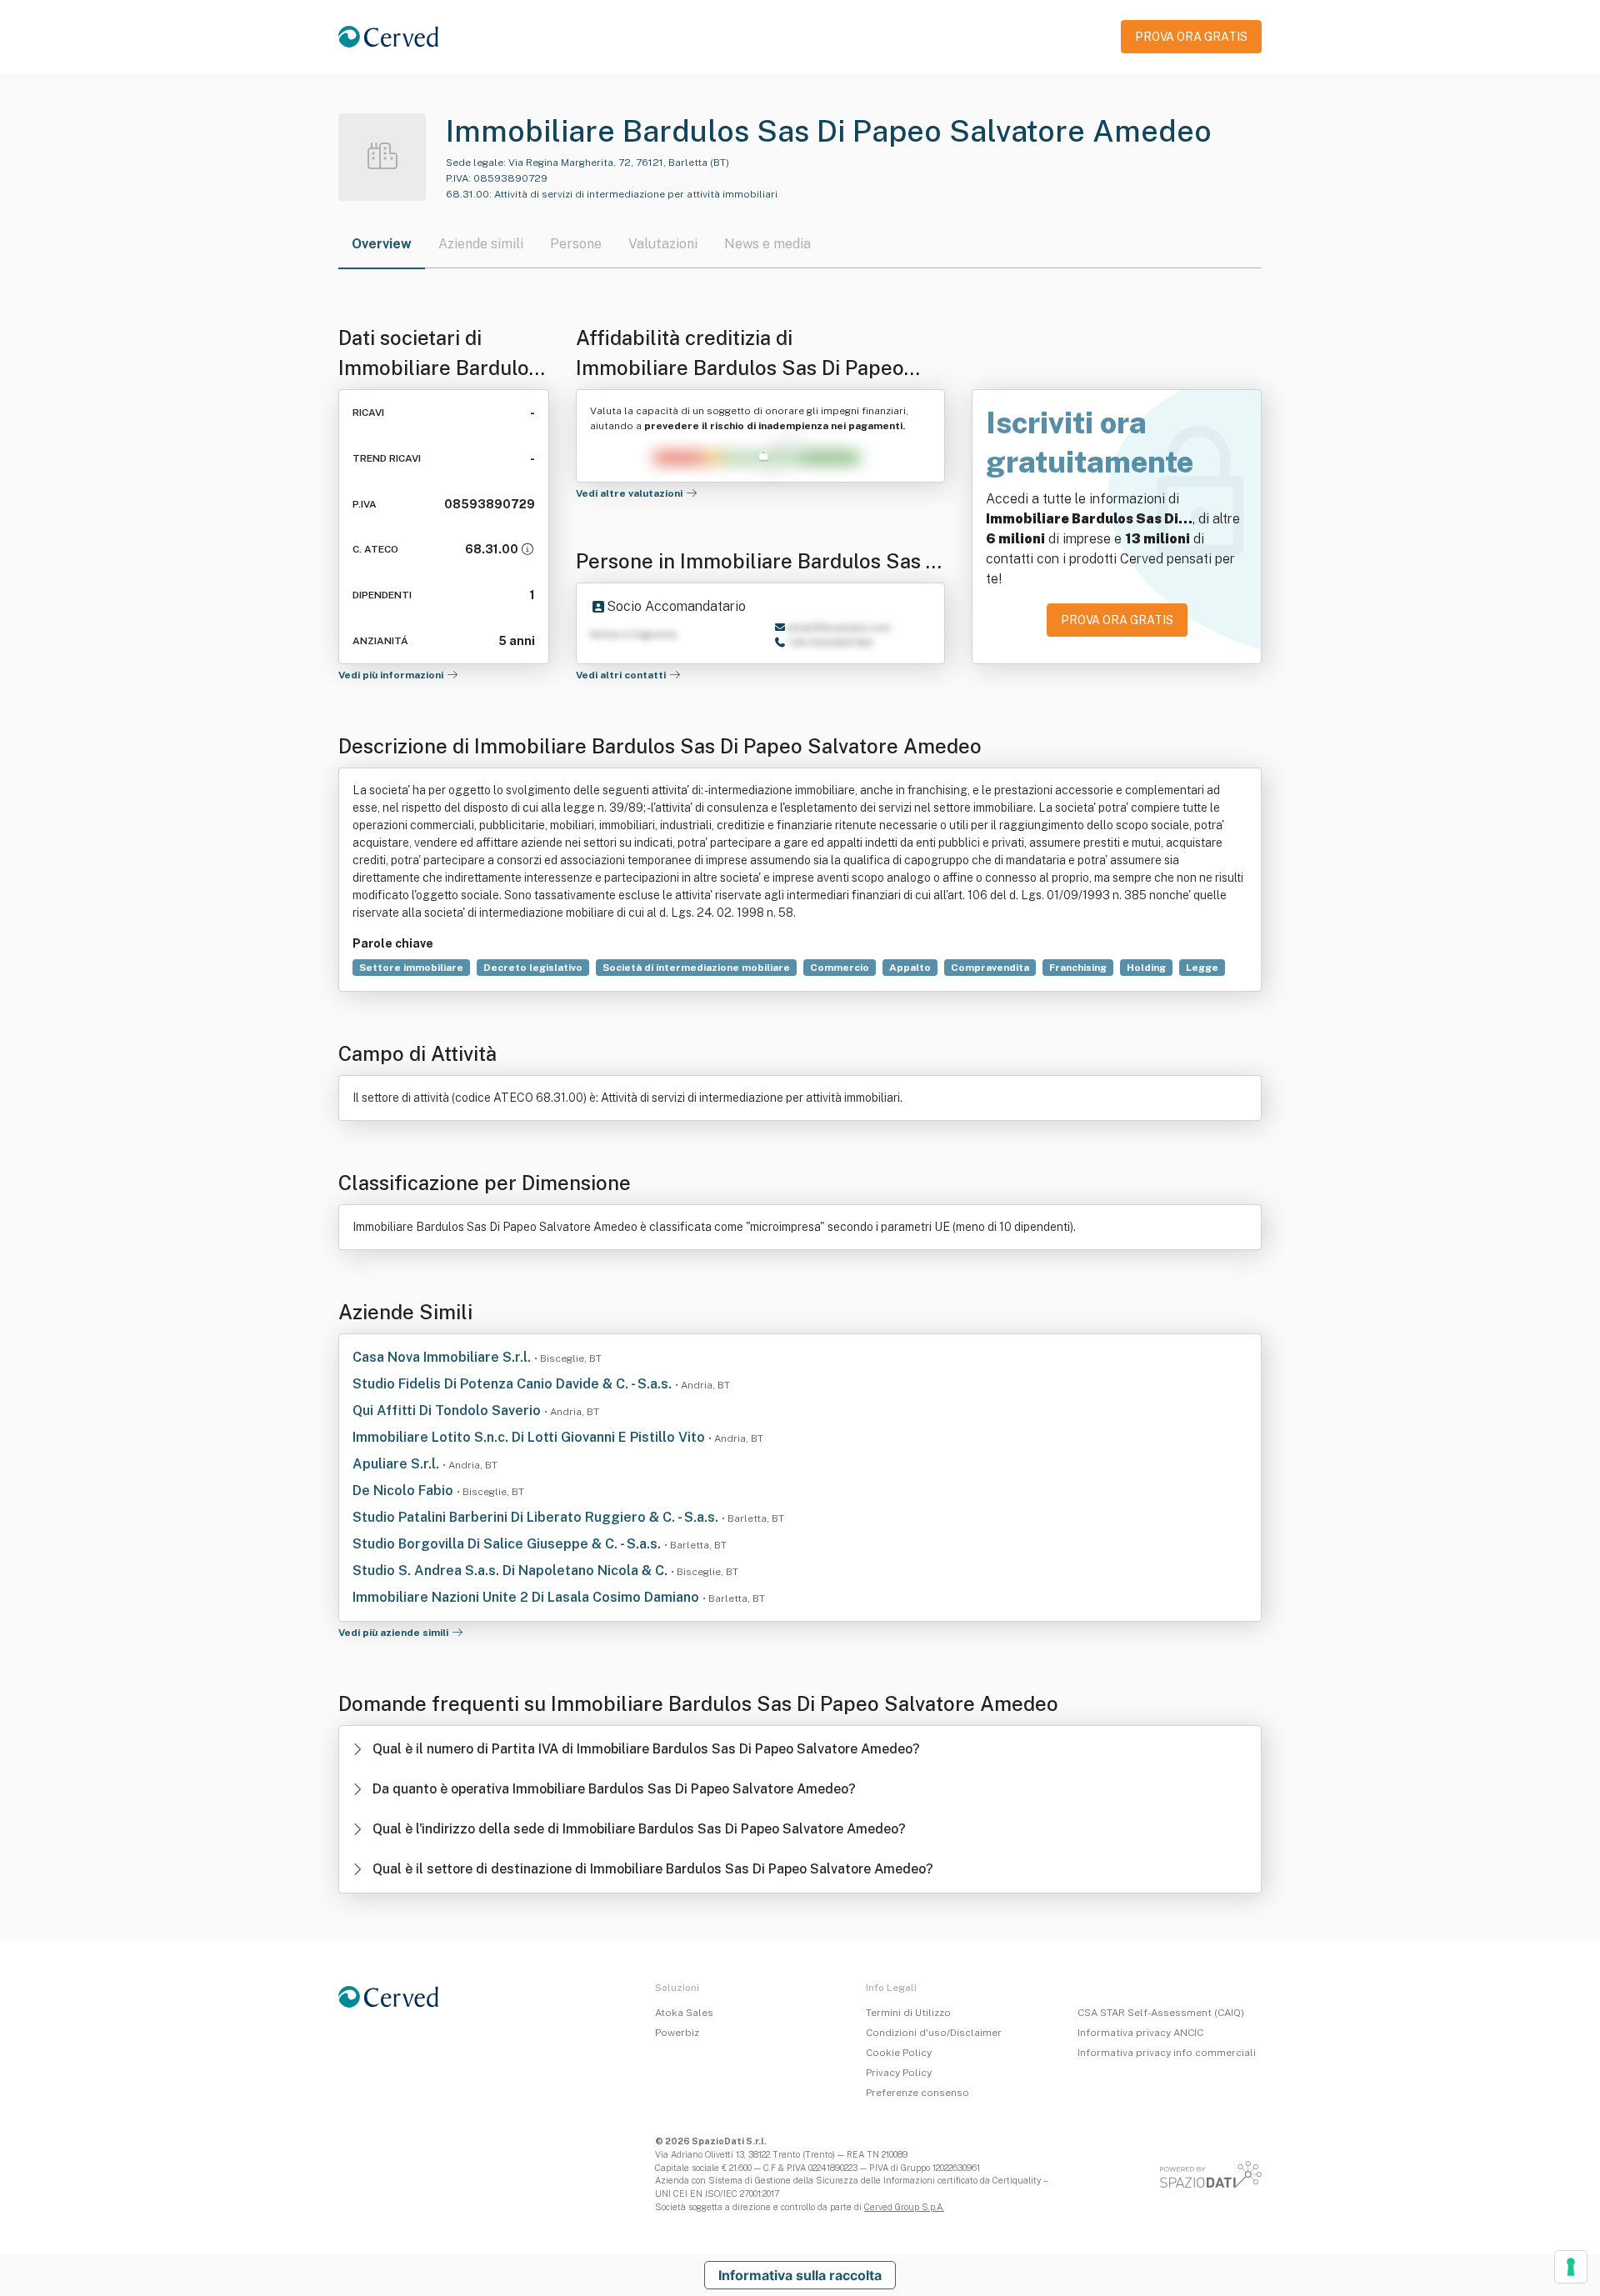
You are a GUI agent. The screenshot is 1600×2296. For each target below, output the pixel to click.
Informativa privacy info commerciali (1167, 2053)
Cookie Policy (899, 2053)
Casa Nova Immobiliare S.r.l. (443, 1357)
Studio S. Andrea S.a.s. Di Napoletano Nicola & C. (512, 1571)
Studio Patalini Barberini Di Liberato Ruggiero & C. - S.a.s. (537, 1517)
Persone (576, 244)
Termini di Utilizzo (908, 2013)
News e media (767, 244)
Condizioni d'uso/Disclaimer (934, 2033)
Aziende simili (481, 244)
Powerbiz (677, 2033)
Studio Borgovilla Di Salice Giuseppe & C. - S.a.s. (508, 1544)
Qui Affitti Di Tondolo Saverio (448, 1411)
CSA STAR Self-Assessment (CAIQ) (1161, 2013)
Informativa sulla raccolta (800, 2275)
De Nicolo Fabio (405, 1491)
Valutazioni (663, 244)
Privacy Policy (899, 2073)
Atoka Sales (684, 2013)
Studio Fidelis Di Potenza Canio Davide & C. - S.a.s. (514, 1384)
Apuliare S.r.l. (397, 1464)
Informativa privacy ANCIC (1140, 2033)
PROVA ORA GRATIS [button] (1191, 37)
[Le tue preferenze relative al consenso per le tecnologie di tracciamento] (1571, 2267)
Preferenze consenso (917, 2093)
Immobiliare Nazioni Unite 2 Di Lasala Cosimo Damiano (527, 1597)
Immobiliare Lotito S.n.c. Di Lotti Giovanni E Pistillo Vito (530, 1437)
